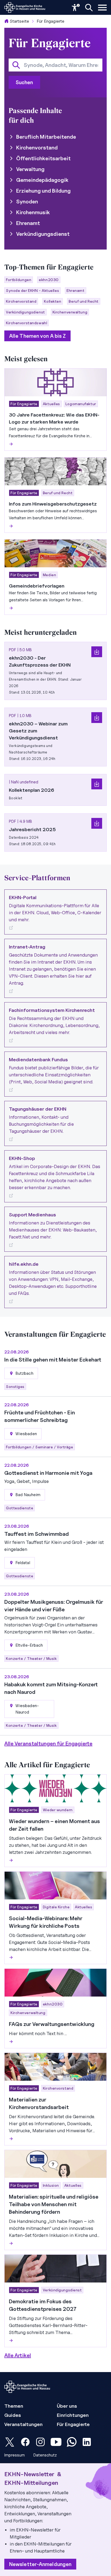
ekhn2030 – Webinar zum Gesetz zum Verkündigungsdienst (38, 731)
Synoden (27, 202)
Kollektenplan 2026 (32, 790)
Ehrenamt (28, 223)
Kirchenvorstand (37, 148)
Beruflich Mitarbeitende (46, 137)
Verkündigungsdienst (43, 234)
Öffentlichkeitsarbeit (43, 158)
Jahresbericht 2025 (32, 829)
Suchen (24, 82)
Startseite (19, 21)
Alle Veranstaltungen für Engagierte (48, 1744)
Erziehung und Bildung (43, 191)
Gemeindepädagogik (42, 180)
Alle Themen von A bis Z (37, 336)
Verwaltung (30, 169)
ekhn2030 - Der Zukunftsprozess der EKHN (40, 661)
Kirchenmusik (33, 212)
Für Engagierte (51, 21)
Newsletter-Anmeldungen (40, 2564)
